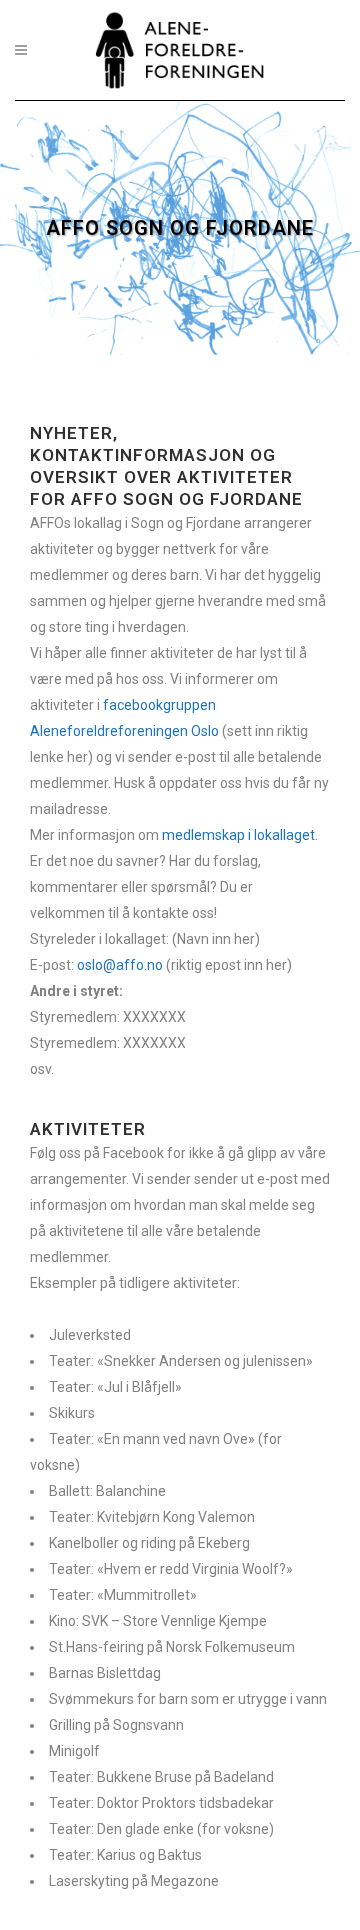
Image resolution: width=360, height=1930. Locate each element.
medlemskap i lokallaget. (240, 835)
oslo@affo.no (120, 965)
